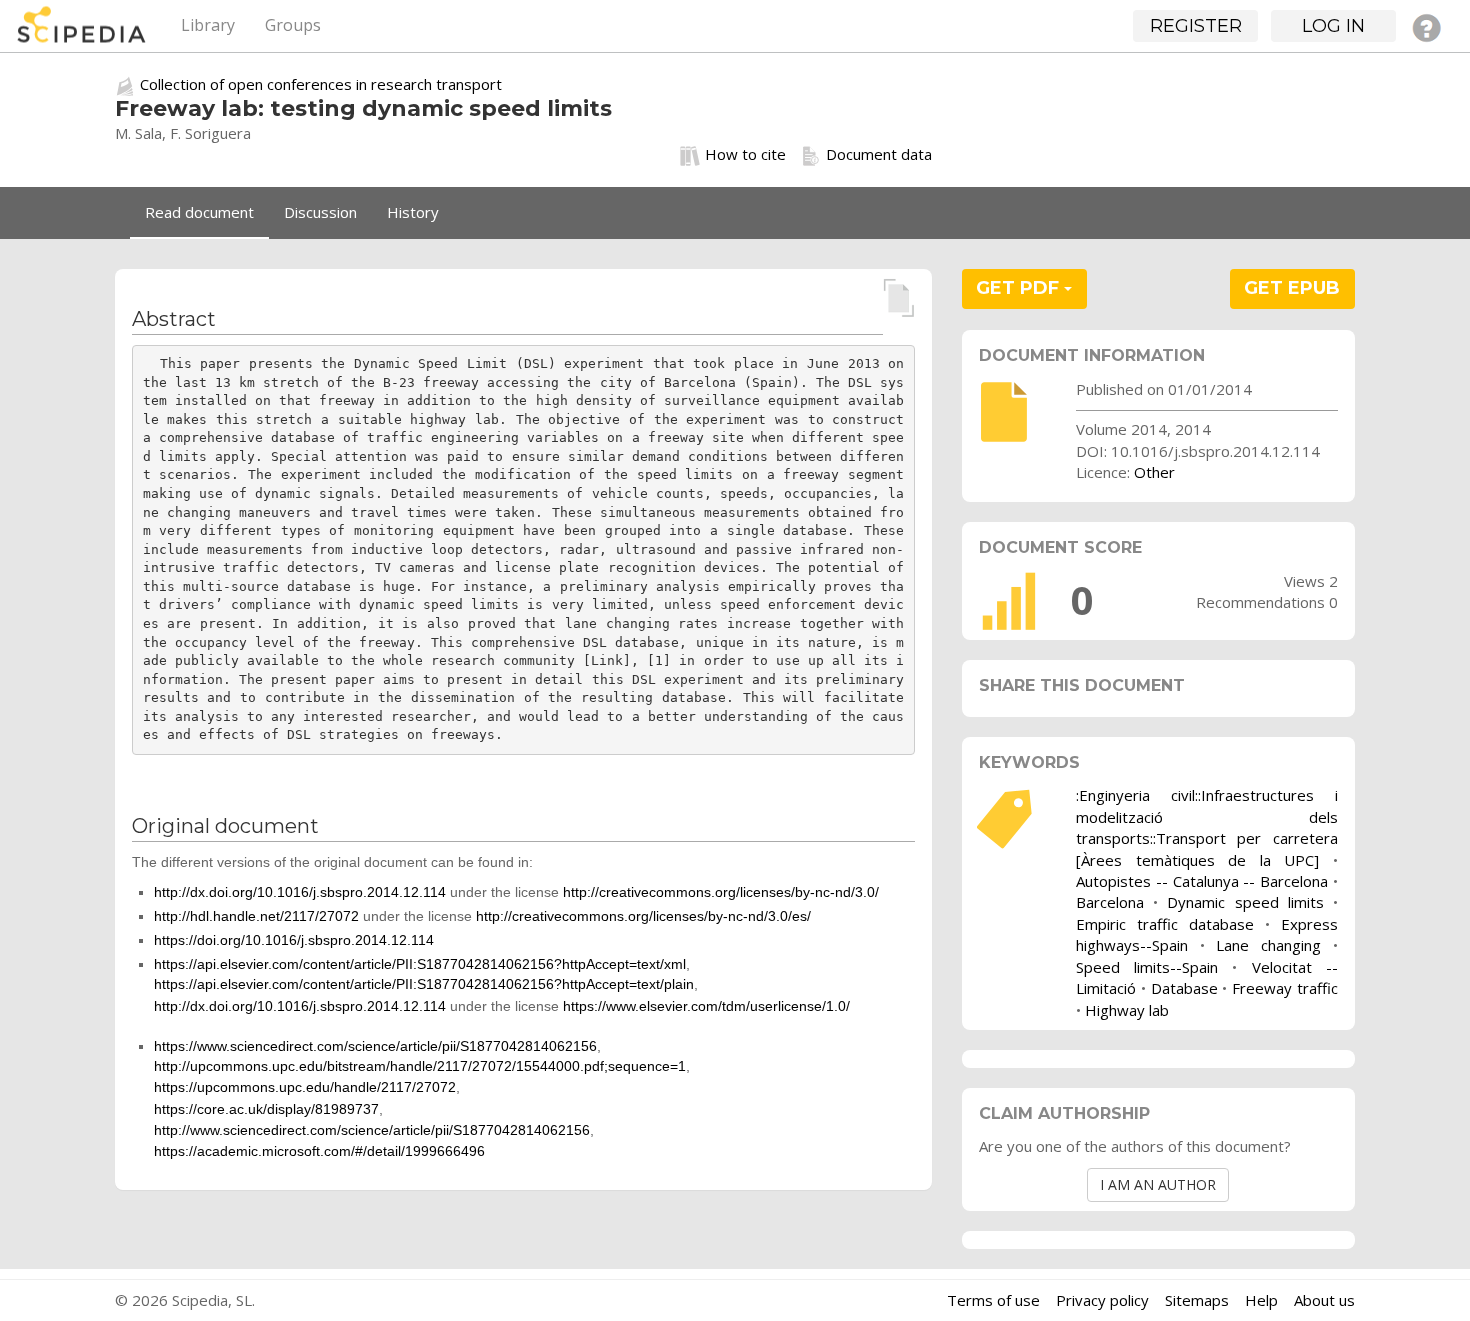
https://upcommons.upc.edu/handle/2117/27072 (305, 1087)
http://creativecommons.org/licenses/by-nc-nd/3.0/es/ (643, 916)
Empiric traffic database (1165, 924)
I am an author (1158, 1184)
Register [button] (1196, 26)
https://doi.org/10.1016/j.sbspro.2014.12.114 (294, 940)
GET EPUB (1292, 288)
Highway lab (1127, 1010)
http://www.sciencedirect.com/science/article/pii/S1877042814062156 (372, 1130)
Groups (293, 25)
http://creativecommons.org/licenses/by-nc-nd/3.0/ (721, 892)
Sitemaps (1197, 1300)
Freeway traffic (1285, 988)
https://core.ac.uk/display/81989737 (266, 1109)
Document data (879, 154)
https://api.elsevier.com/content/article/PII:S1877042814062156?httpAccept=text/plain (424, 984)
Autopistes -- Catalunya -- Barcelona (1202, 881)
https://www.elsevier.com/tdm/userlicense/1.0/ (706, 1006)
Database (1184, 988)
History (413, 212)
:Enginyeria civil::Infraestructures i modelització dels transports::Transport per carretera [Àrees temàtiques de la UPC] (1207, 827)
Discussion (320, 212)
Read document (199, 212)
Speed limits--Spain (1147, 967)
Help (1261, 1300)
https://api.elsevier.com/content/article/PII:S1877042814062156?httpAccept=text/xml (420, 964)
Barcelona (1110, 902)
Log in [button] (1333, 26)
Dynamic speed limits (1245, 902)
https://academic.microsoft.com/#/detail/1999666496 (319, 1151)
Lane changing (1268, 945)
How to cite (745, 154)
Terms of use (993, 1300)
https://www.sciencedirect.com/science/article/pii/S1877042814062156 (375, 1046)
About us (1324, 1300)
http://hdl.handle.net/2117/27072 (256, 916)
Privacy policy (1102, 1300)
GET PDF (1020, 288)
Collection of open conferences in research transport (321, 84)
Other (1154, 472)
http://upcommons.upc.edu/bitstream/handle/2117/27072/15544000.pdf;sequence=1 (420, 1066)
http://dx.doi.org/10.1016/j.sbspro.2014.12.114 (300, 892)
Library (208, 25)
